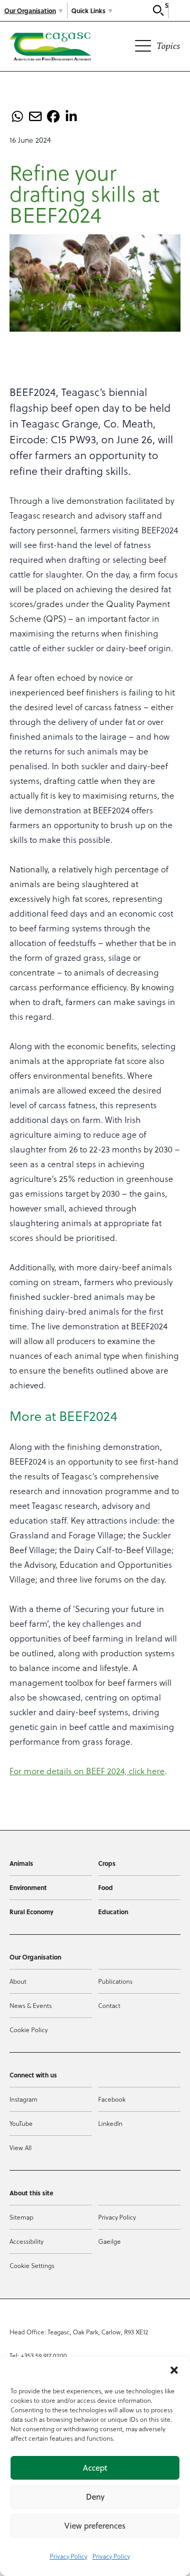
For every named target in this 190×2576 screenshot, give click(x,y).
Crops (107, 1863)
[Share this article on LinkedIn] (71, 116)
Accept (95, 2468)
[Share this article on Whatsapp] (17, 116)
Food (106, 1887)
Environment (28, 1887)
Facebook (112, 2099)
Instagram (23, 2099)
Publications (115, 1981)
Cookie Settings (32, 2265)
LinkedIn (110, 2123)
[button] (174, 2370)
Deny (95, 2497)
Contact (109, 2005)
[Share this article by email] (35, 116)
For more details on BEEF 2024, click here (87, 1771)
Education (113, 1912)
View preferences (95, 2526)
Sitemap (21, 2217)
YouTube (21, 2123)
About (18, 1981)
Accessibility (26, 2241)
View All (21, 2147)
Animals (21, 1863)
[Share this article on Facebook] (53, 116)
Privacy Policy (68, 2556)
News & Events (31, 2005)
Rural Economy (31, 1912)
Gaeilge (110, 2241)
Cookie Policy (28, 2030)
